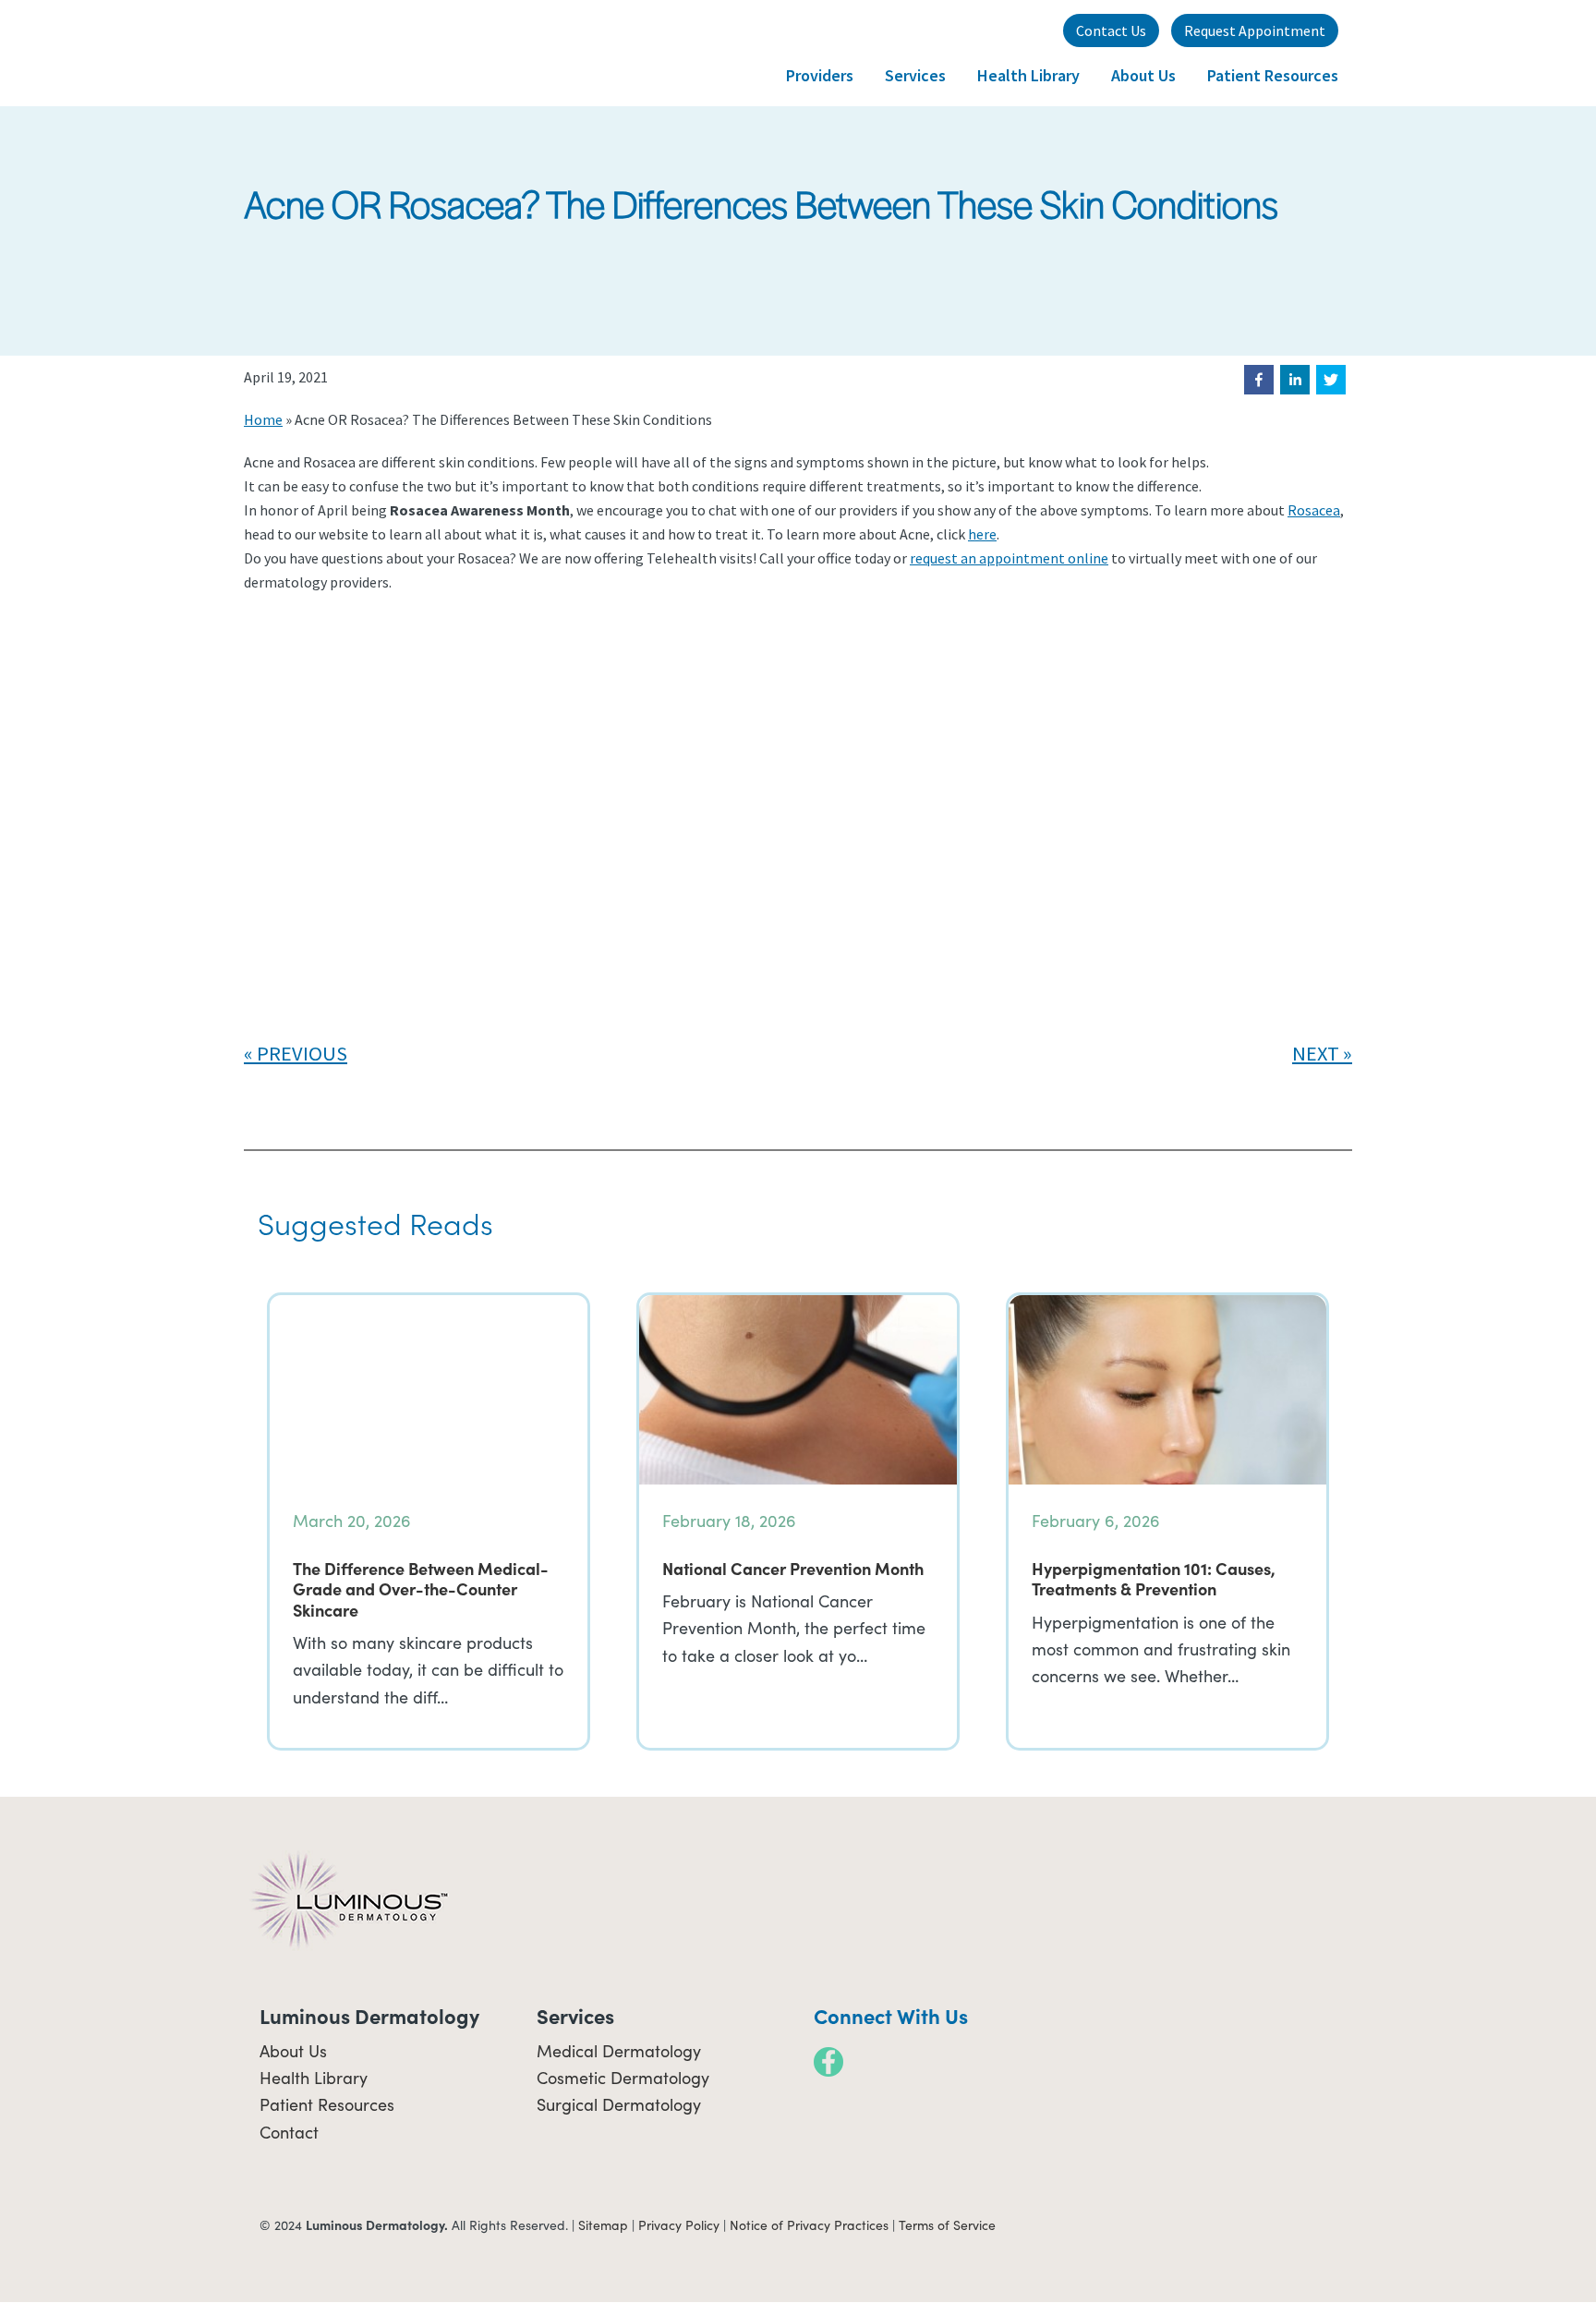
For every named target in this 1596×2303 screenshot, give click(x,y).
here (982, 534)
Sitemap (603, 2225)
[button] (1259, 380)
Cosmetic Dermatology (623, 2078)
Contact (289, 2132)
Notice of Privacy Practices (809, 2225)
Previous (302, 1053)
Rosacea (1314, 510)
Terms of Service (947, 2225)
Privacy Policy (679, 2225)
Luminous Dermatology (336, 53)
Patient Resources (327, 2104)
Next (1316, 1053)
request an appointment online (1009, 558)
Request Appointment (1255, 30)
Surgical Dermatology (619, 2104)
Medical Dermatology (619, 2051)
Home (263, 419)
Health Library (314, 2078)
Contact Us (1111, 30)
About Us (293, 2051)
